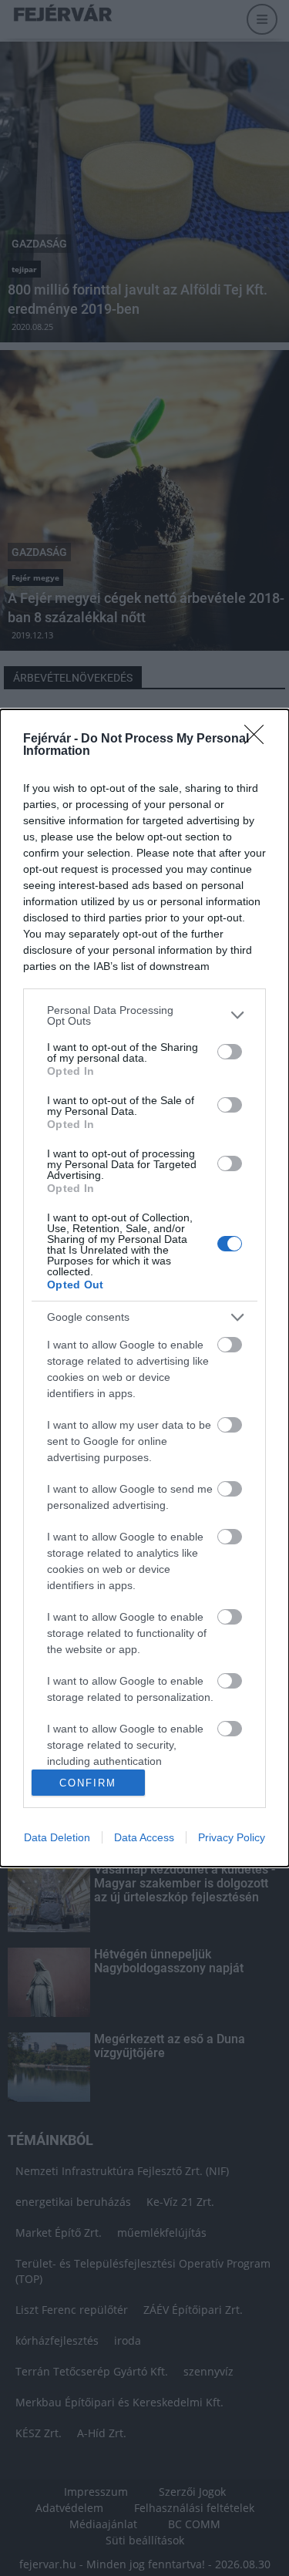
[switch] (230, 1052)
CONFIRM (88, 1783)
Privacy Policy (232, 1837)
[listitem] (144, 1015)
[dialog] (144, 1288)
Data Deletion (57, 1837)
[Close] (259, 739)
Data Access (144, 1837)
